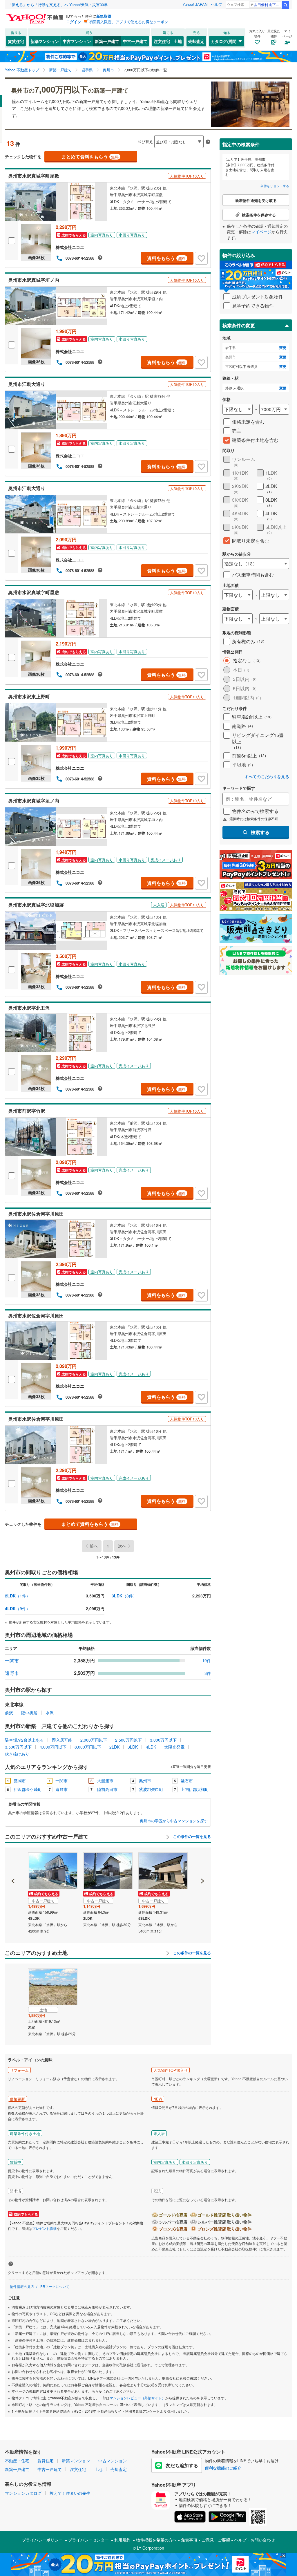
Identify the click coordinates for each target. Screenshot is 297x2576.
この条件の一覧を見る (191, 1836)
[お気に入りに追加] (201, 258)
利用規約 (122, 2540)
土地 (178, 41)
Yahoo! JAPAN (195, 4)
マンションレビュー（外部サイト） (137, 2398)
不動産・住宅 (17, 2461)
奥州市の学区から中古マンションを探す (174, 1821)
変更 (283, 348)
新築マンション (45, 41)
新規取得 (104, 16)
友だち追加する (182, 2465)
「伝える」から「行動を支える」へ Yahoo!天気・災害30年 (58, 4)
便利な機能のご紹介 (223, 2468)
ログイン (74, 22)
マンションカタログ (23, 2493)
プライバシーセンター (88, 2540)
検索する (260, 832)
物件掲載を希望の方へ (156, 2540)
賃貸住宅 (16, 41)
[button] (13, 1861)
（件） (18, 1596)
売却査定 (196, 41)
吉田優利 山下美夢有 (268, 4)
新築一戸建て (107, 41)
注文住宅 (162, 41)
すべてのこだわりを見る (267, 777)
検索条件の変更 (239, 325)
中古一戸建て (135, 41)
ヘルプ (217, 4)
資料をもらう (166, 258)
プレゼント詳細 (44, 2228)
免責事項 (189, 2540)
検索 (285, 5)
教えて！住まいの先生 (70, 2493)
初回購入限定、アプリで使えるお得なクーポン (129, 22)
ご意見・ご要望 (216, 2540)
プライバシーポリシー (42, 2540)
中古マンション (77, 41)
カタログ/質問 (224, 41)
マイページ (261, 232)
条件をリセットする (275, 186)
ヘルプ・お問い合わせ (255, 2540)
